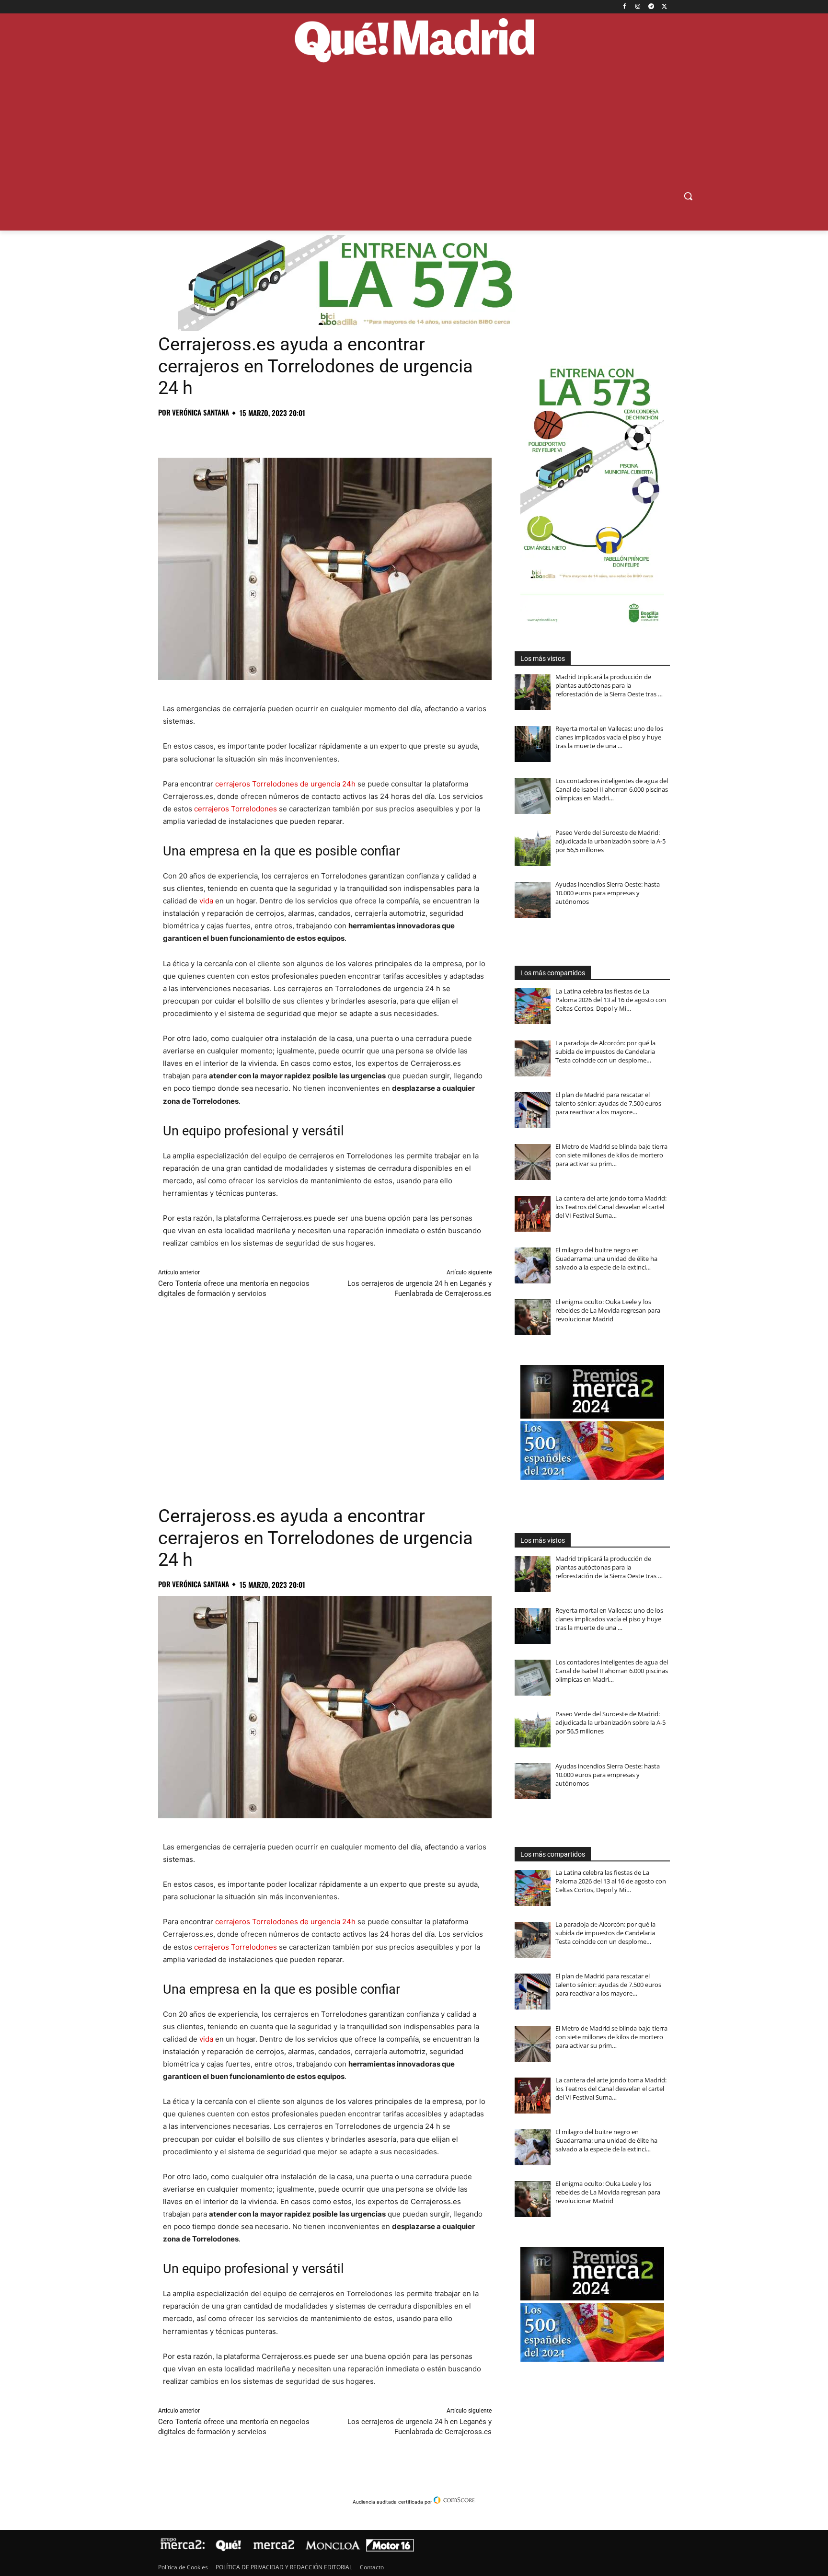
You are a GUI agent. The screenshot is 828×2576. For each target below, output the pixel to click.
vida (206, 901)
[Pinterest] (212, 434)
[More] (322, 434)
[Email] (300, 434)
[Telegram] (651, 7)
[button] (688, 196)
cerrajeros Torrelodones (236, 809)
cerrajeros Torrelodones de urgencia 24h (285, 784)
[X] (664, 7)
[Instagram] (638, 7)
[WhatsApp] (234, 434)
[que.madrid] (414, 42)
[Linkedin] (278, 434)
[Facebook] (625, 7)
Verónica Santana (201, 412)
